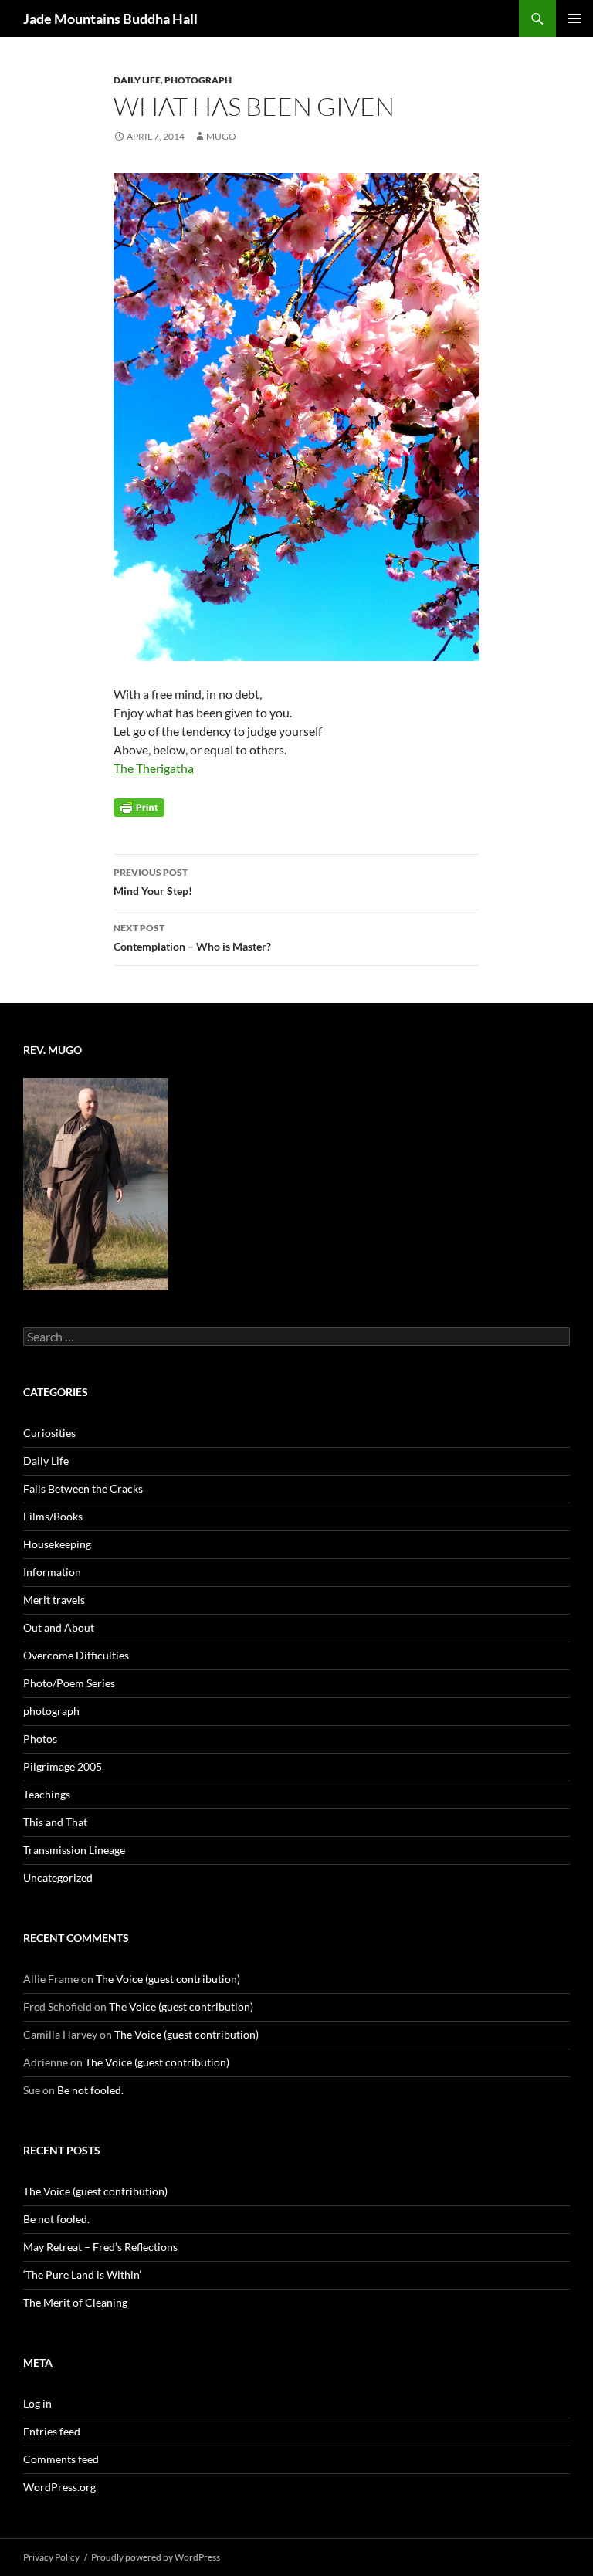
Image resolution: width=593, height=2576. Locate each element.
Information (52, 1572)
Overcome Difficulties (76, 1655)
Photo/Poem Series (69, 1683)
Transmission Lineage (74, 1850)
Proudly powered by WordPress (156, 2557)
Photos (40, 1739)
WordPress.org (59, 2487)
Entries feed (52, 2431)
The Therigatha (154, 768)
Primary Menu (574, 19)
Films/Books (53, 1516)
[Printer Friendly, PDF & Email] (139, 807)
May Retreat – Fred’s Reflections (100, 2247)
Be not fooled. (90, 2090)
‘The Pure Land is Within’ (82, 2274)
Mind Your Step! (153, 882)
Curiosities (49, 1433)
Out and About (59, 1627)
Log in (37, 2403)
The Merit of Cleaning (75, 2302)
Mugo (221, 136)
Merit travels (54, 1600)
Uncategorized (58, 1878)
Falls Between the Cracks (83, 1488)
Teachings (47, 1794)
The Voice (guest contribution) (168, 1979)
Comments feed (61, 2459)
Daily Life (137, 80)
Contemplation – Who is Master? (192, 937)
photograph (198, 80)
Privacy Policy (51, 2557)
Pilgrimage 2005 (63, 1766)
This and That (55, 1822)
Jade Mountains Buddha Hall (110, 19)
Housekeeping (57, 1544)
